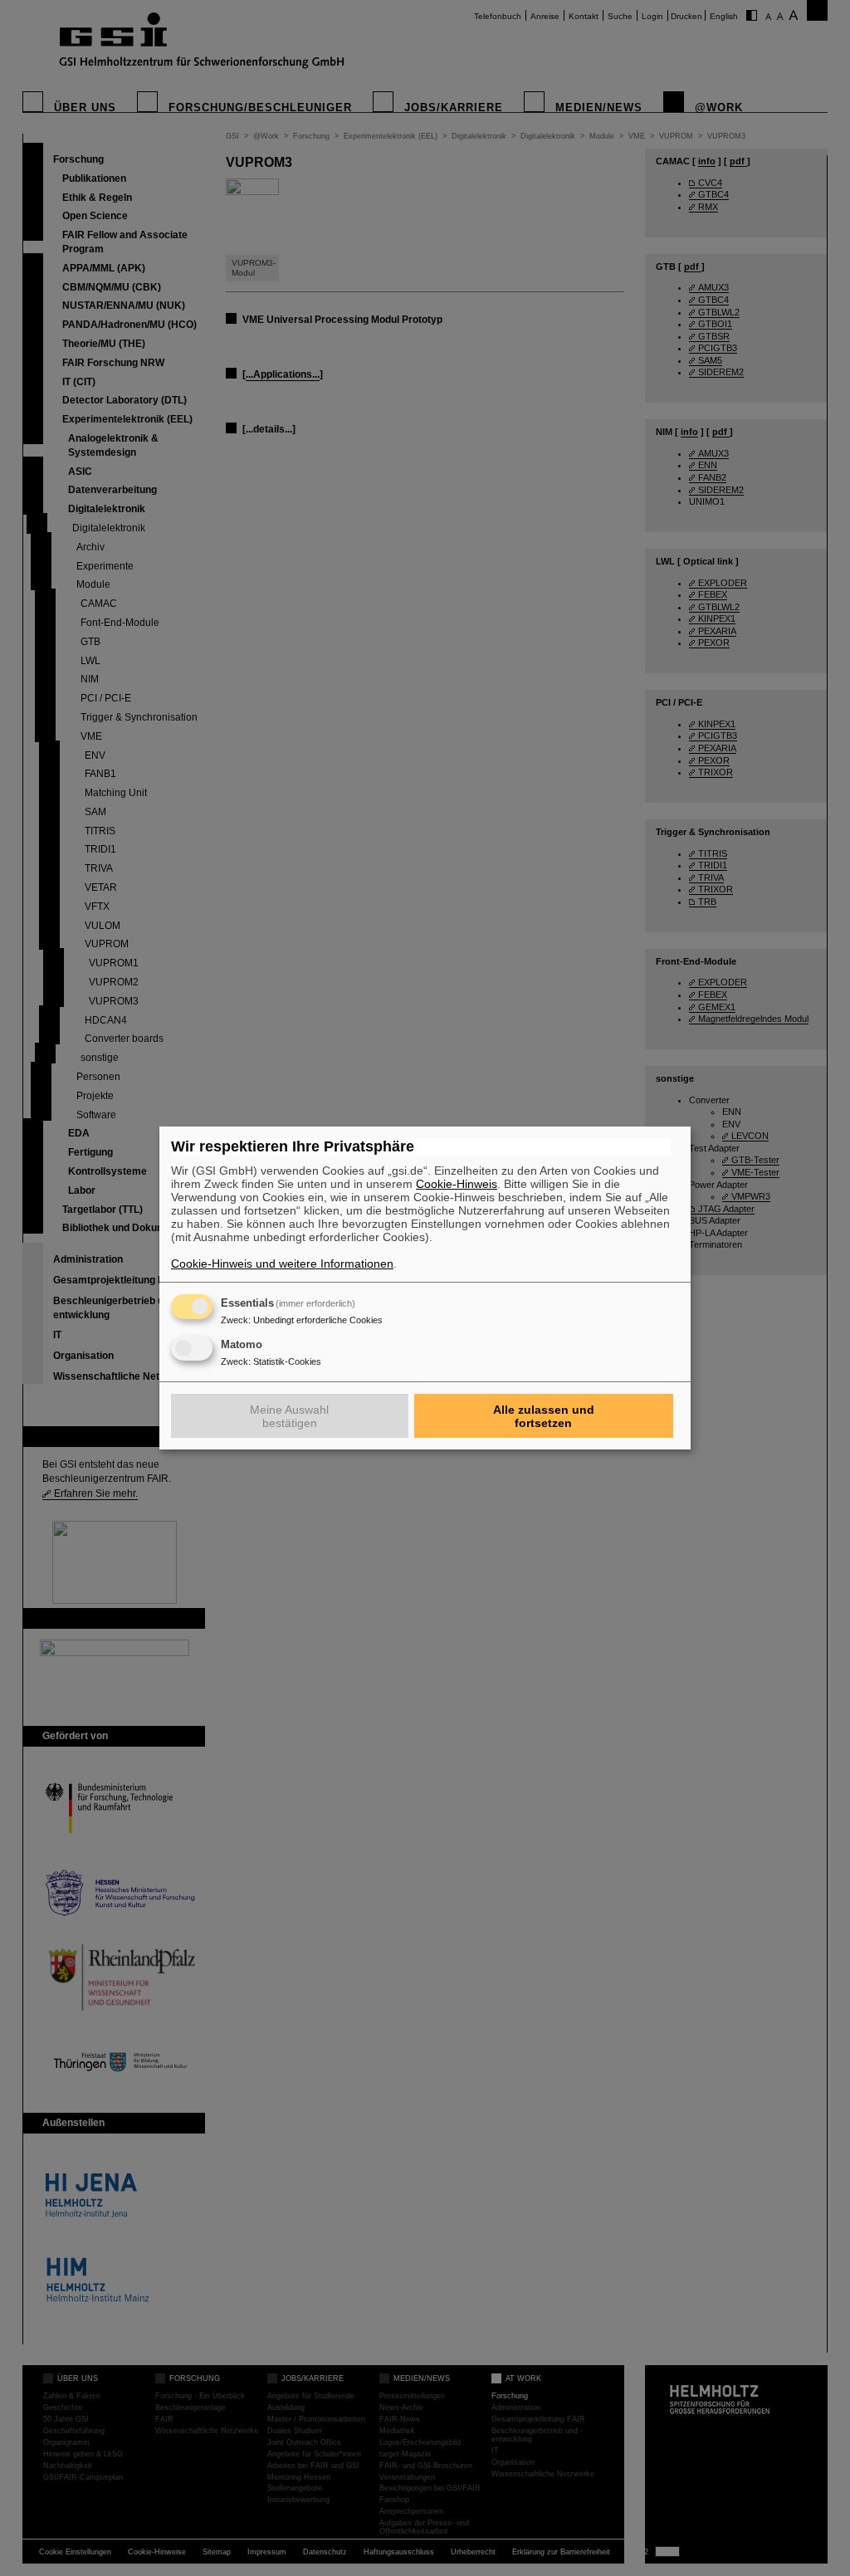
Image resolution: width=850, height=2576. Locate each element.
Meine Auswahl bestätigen (289, 1416)
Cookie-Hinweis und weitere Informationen (282, 1264)
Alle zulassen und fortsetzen (544, 1416)
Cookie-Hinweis (457, 1184)
